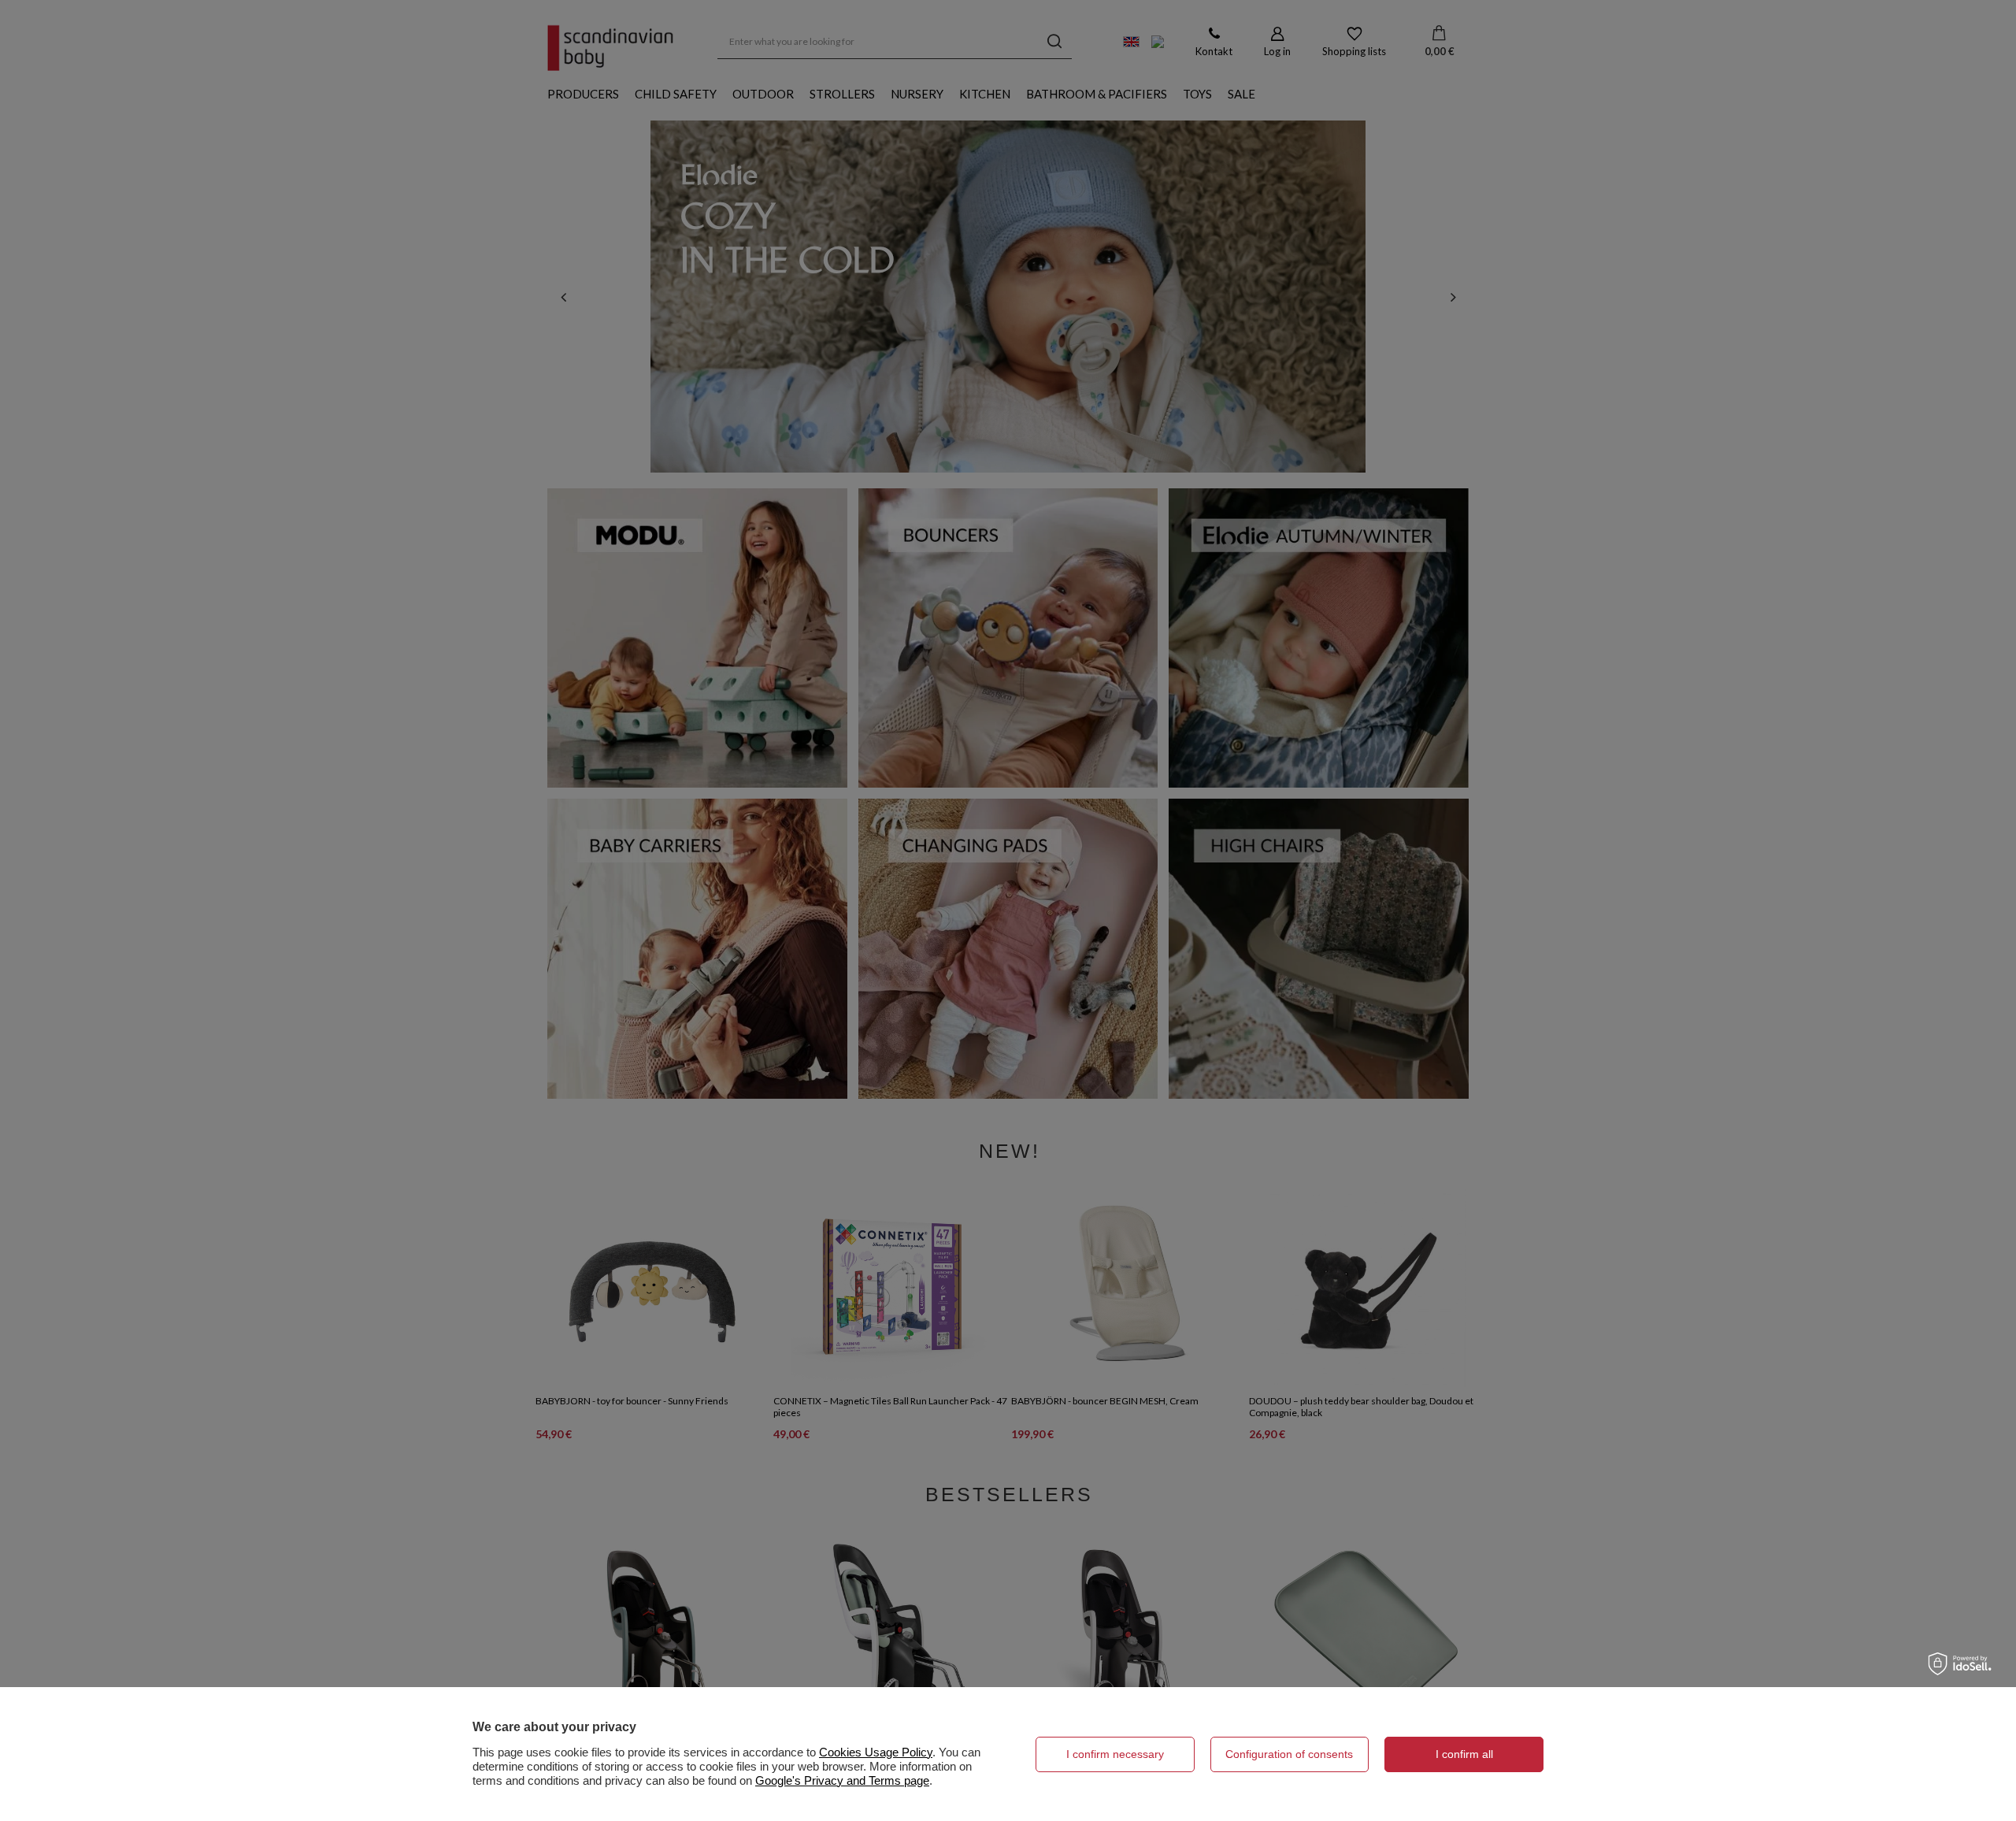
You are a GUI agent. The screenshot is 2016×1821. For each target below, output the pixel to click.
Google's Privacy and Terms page (842, 1780)
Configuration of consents (1289, 1754)
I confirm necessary (1115, 1754)
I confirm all (1464, 1754)
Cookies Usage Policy (876, 1752)
